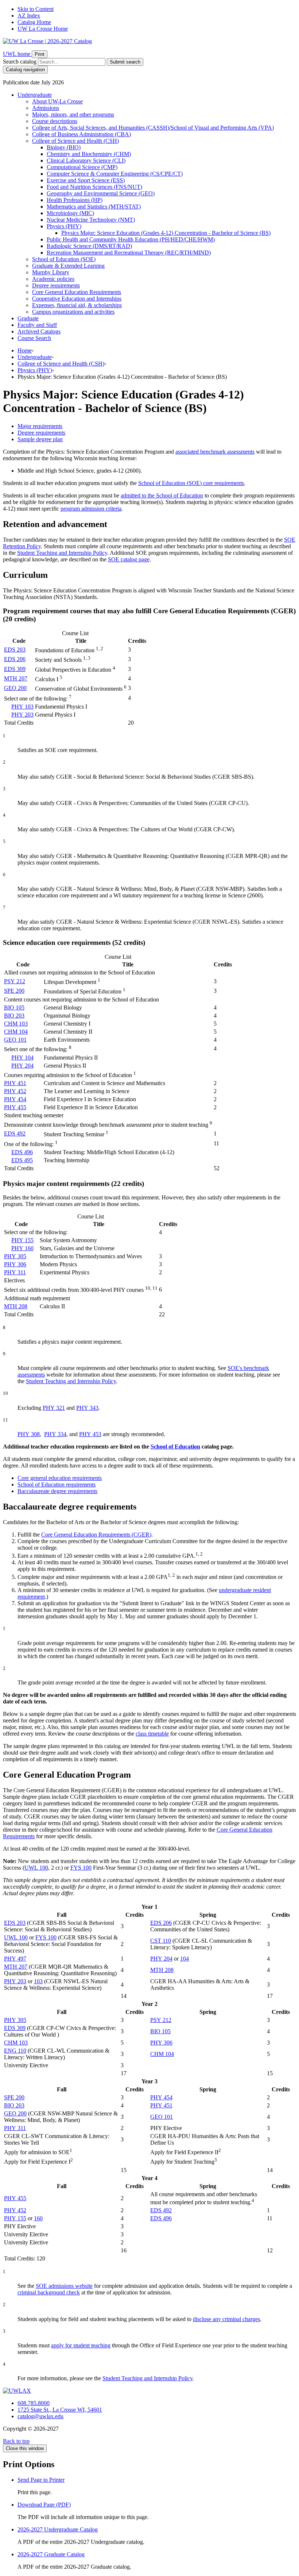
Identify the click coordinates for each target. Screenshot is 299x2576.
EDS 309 (15, 669)
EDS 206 (15, 659)
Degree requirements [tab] (41, 433)
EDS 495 (22, 1160)
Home (25, 350)
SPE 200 (14, 991)
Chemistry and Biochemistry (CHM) (89, 154)
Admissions (46, 108)
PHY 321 (54, 1408)
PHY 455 (15, 1107)
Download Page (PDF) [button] (44, 2505)
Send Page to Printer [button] (41, 2480)
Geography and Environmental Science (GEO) (101, 193)
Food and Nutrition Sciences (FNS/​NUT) (94, 187)
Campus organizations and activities (73, 312)
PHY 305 (15, 1256)
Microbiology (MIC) (70, 213)
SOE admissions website (64, 2286)
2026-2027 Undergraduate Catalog (58, 2529)
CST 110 (161, 1941)
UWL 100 (36, 1868)
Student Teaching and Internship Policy (62, 553)
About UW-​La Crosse (57, 101)
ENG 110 (15, 2051)
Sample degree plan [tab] (40, 439)
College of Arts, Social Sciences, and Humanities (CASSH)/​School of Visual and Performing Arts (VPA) (153, 128)
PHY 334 (55, 1434)
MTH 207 (16, 678)
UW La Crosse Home (43, 29)
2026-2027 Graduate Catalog (51, 2554)
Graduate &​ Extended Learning (68, 266)
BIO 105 (14, 1007)
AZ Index (29, 16)
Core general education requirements (60, 1478)
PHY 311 (15, 1272)
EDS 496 (22, 1152)
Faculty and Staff (37, 325)
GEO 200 (15, 688)
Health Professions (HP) (75, 200)
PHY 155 (22, 1240)
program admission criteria (91, 509)
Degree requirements (56, 285)
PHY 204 (22, 1066)
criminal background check (49, 2292)
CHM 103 (16, 1024)
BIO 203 (14, 1016)
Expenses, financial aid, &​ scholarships (77, 305)
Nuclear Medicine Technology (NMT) (91, 220)
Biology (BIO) (64, 147)
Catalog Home (34, 22)
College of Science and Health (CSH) (75, 141)
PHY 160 (22, 1248)
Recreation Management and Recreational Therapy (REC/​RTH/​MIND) (129, 253)
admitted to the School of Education (162, 495)
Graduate (28, 318)
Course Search (34, 338)
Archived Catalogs (39, 331)
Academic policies (53, 279)
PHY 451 (15, 1083)
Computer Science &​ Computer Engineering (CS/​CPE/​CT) (115, 174)
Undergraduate (35, 95)
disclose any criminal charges (226, 2319)
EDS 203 (15, 650)
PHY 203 (22, 715)
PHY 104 (22, 1058)
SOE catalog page (129, 559)
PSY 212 (15, 981)
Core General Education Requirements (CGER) (96, 1535)
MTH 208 (16, 1306)
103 (38, 1981)
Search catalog (20, 62)
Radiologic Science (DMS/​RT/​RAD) (89, 246)
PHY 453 (90, 1434)
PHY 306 (15, 1264)
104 (185, 1959)
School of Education (175, 1447)
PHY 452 (15, 1091)
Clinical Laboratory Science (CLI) (86, 161)
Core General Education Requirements (77, 292)
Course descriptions (55, 121)
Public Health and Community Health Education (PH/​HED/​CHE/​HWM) (131, 239)
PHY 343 (87, 1408)
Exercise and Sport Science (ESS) (86, 180)
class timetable (152, 1734)
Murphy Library (51, 272)
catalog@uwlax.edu (40, 2416)
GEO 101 (15, 1040)
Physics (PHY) (64, 226)
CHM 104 (16, 1032)
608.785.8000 (34, 2403)
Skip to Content (36, 9)
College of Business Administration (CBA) (81, 134)
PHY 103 (22, 707)
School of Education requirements (57, 1484)
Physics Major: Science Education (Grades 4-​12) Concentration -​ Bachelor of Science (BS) (166, 233)
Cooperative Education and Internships (77, 299)
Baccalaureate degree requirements (57, 1491)
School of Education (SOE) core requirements (191, 483)
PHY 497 (15, 1959)
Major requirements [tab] (40, 426)
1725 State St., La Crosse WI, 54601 (60, 2410)
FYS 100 (81, 1868)
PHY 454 (15, 1099)
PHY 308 (29, 1434)
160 (38, 2218)
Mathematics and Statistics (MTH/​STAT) (94, 207)
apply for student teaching (81, 2345)
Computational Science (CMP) (82, 167)
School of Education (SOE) (64, 259)
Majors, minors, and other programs (73, 115)
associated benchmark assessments (215, 452)
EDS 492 (15, 1134)
